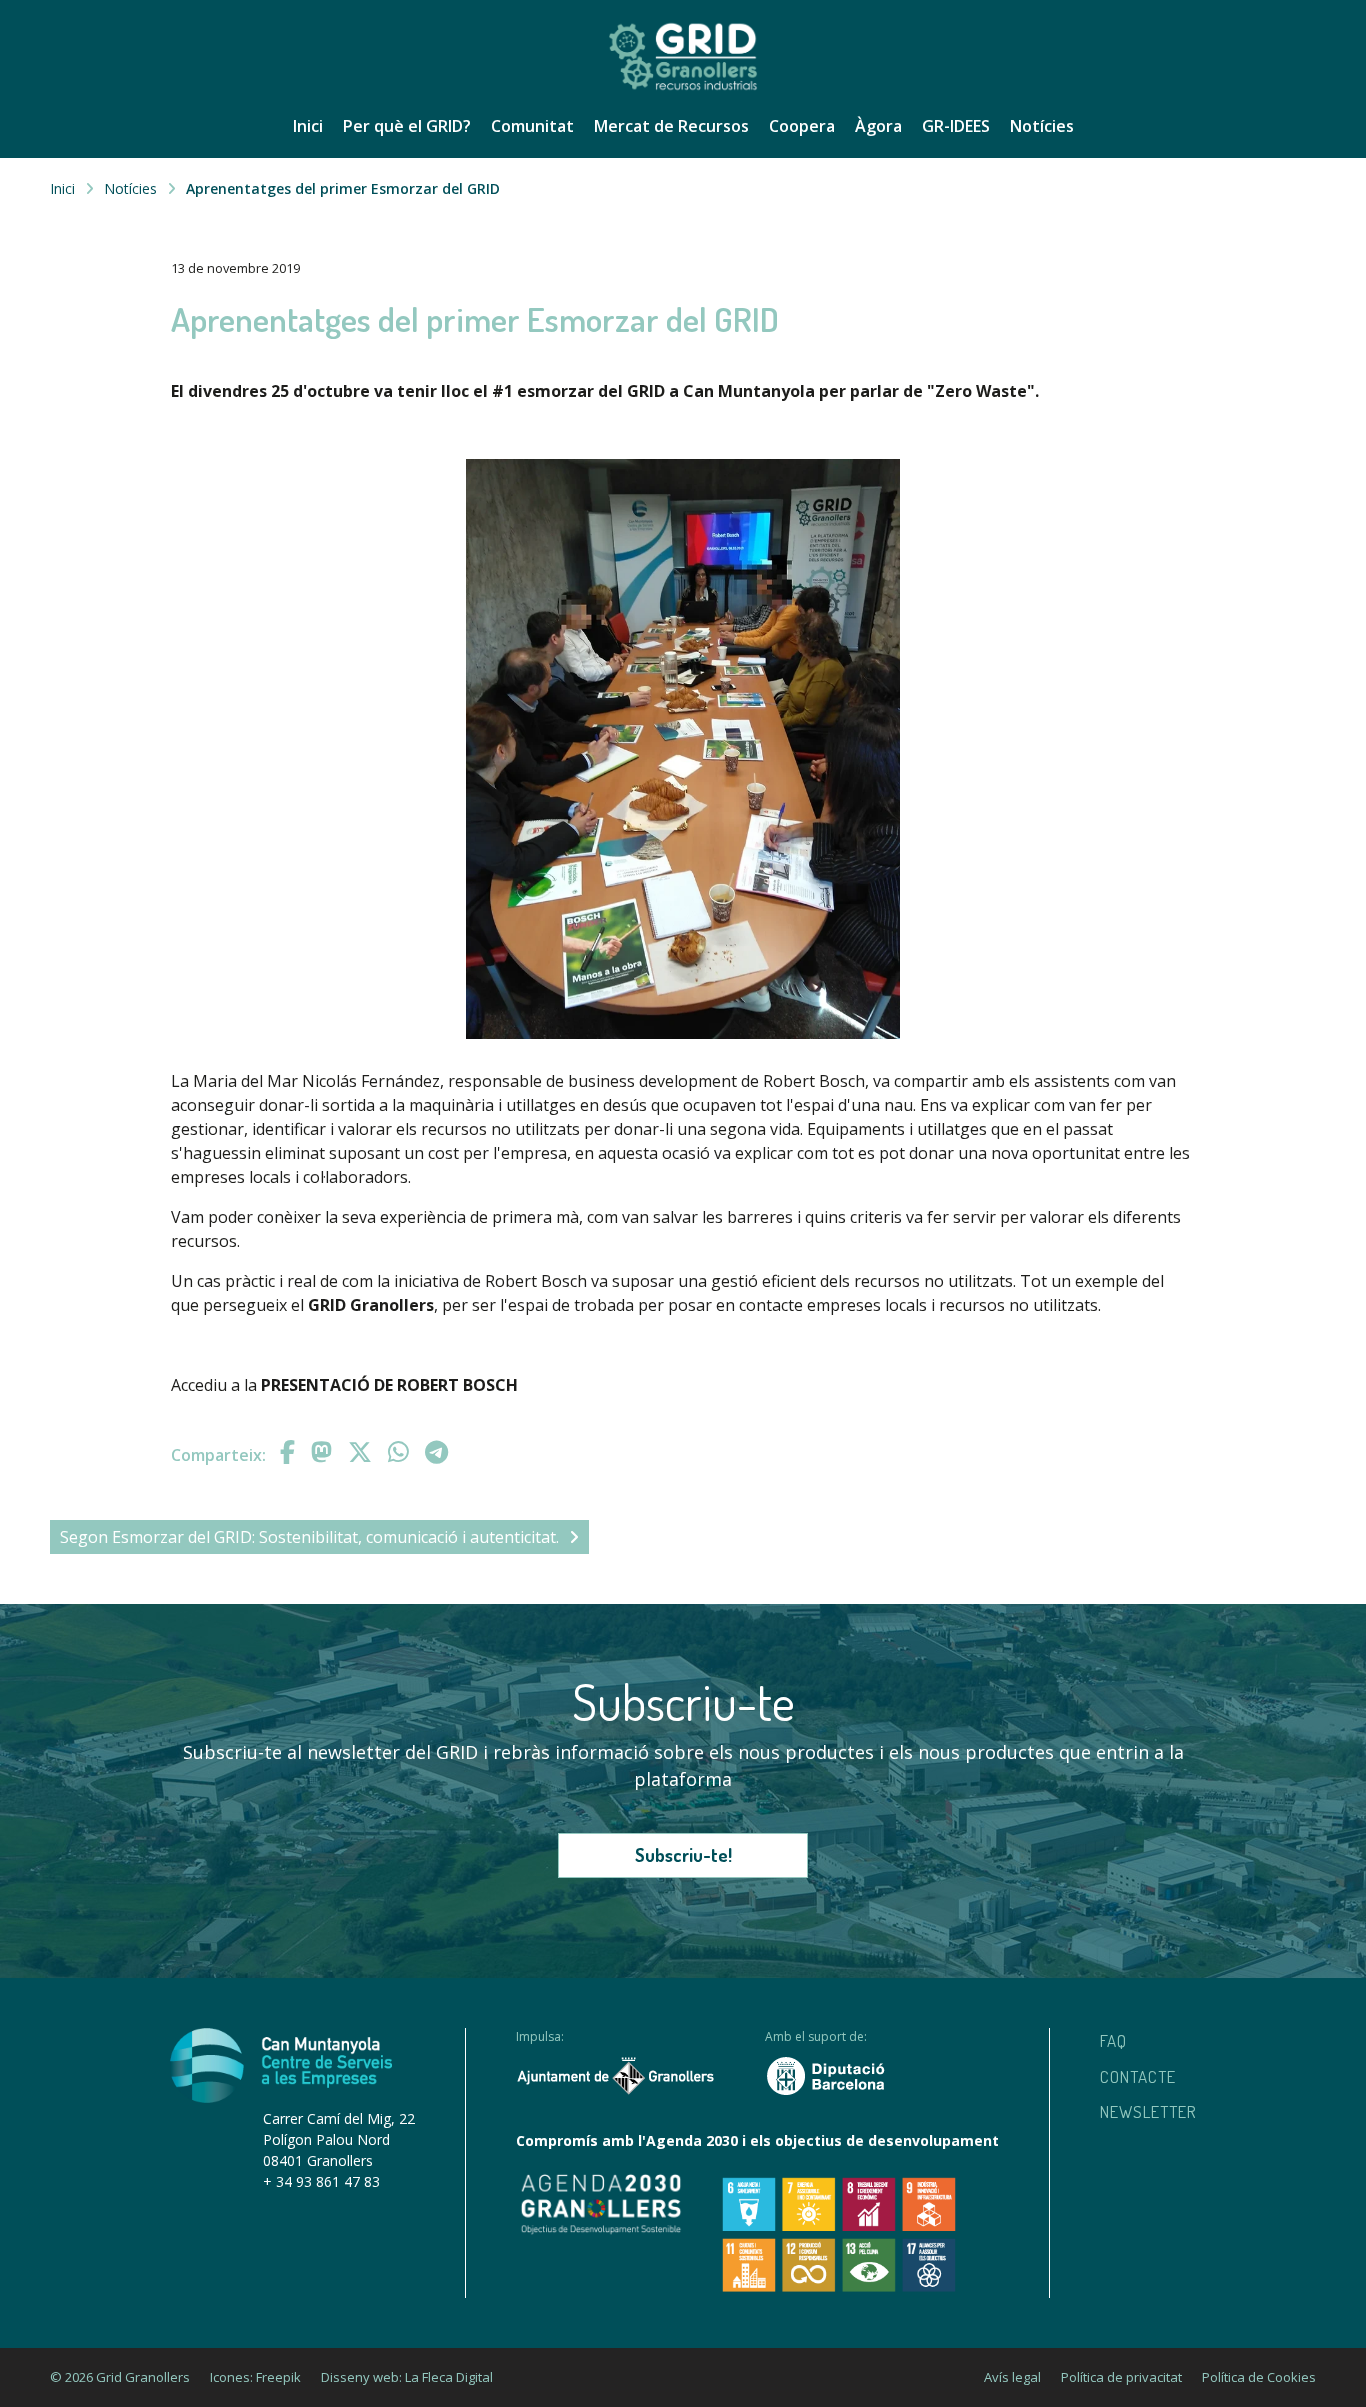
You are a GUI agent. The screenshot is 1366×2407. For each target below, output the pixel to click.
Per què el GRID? (407, 126)
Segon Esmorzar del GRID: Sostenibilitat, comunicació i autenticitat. (309, 1537)
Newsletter (1148, 2111)
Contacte (1138, 2076)
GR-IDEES (956, 126)
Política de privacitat (1121, 2377)
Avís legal (1012, 2377)
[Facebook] (290, 1451)
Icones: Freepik (255, 2377)
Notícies (1042, 126)
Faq (1113, 2040)
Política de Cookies (1259, 2377)
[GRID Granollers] (683, 87)
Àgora (878, 126)
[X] (363, 1451)
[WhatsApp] (401, 1451)
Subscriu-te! (683, 1855)
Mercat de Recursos (671, 126)
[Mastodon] (324, 1451)
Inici (308, 126)
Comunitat (532, 126)
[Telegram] (436, 1451)
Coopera (802, 126)
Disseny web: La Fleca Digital (407, 2377)
